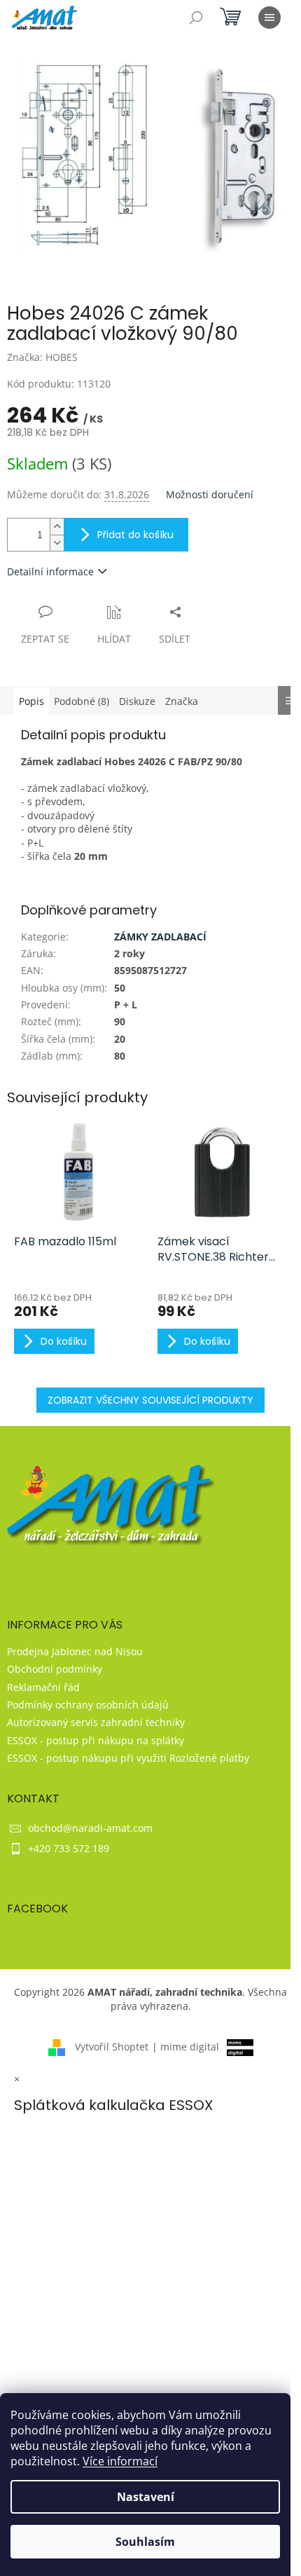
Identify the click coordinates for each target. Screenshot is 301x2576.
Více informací (120, 2461)
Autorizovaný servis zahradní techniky (96, 1722)
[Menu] (269, 18)
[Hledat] (196, 18)
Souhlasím (145, 2542)
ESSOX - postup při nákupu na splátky (96, 1740)
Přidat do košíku (135, 535)
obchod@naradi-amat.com (90, 1828)
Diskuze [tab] (137, 701)
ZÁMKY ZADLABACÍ (160, 937)
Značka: (42, 357)
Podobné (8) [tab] (82, 701)
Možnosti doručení (210, 494)
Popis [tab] (31, 701)
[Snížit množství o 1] (57, 543)
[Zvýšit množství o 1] (57, 527)
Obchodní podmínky (55, 1669)
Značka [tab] (182, 701)
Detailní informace (50, 571)
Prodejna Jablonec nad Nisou (75, 1651)
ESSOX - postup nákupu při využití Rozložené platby (128, 1758)
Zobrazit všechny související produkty (150, 1400)
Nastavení (146, 2497)
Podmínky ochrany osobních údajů (88, 1705)
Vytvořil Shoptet (112, 2047)
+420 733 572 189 (69, 1848)
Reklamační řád (43, 1687)
